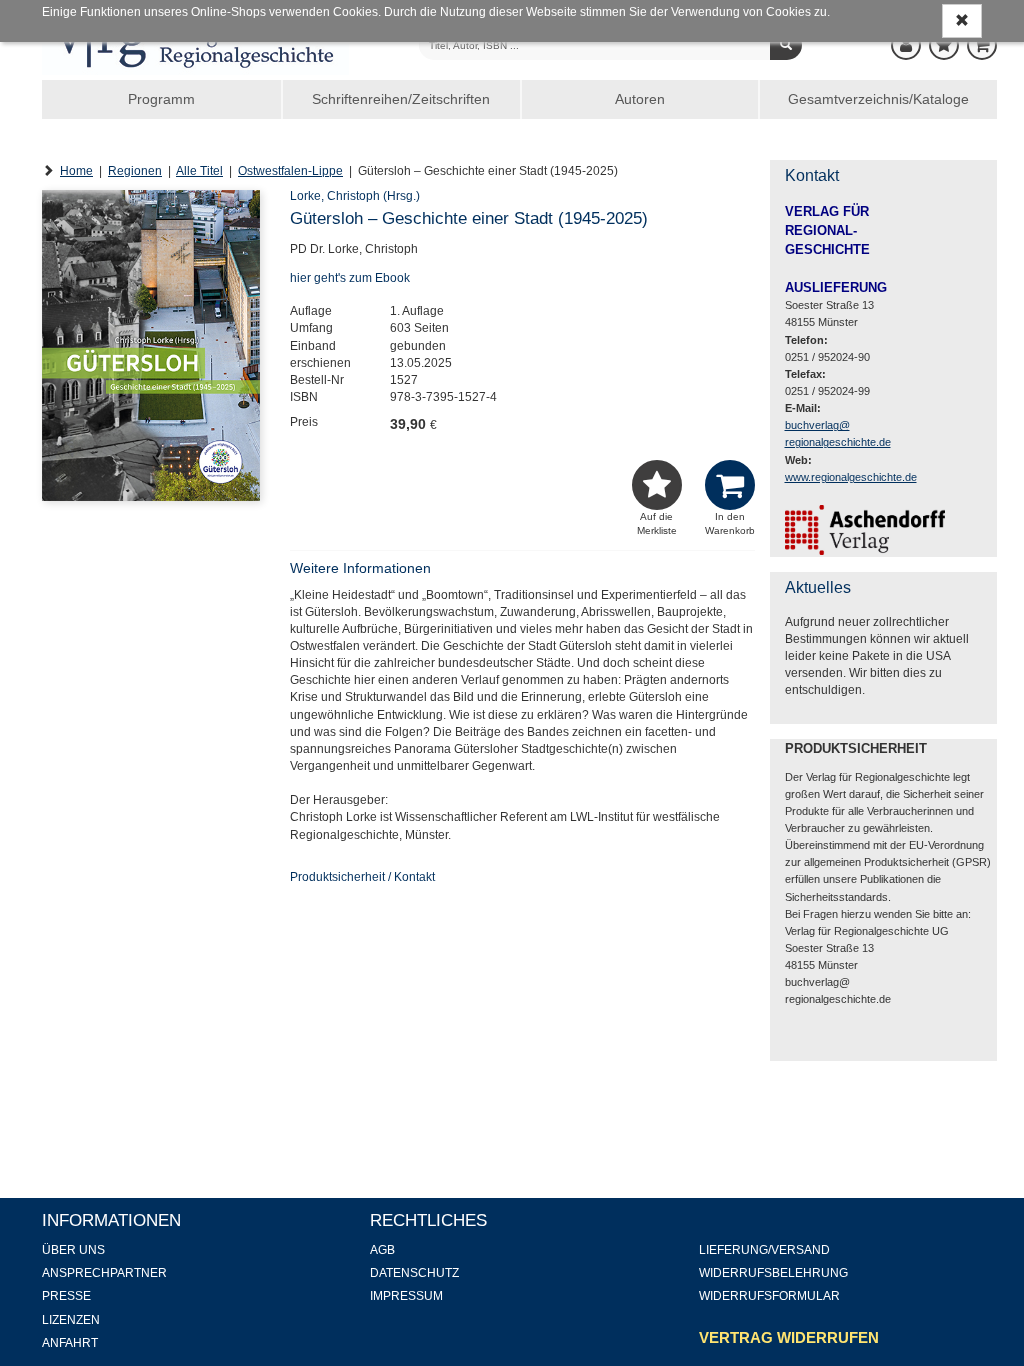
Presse (66, 1296)
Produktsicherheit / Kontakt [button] (362, 877)
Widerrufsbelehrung (773, 1273)
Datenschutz (414, 1273)
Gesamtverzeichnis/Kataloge (878, 99)
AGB (382, 1250)
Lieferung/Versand (764, 1250)
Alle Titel (199, 171)
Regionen (135, 171)
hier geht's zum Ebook (350, 278)
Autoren (640, 99)
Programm (161, 99)
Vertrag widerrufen (789, 1337)
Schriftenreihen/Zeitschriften (401, 99)
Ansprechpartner (104, 1273)
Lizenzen (71, 1320)
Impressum (406, 1296)
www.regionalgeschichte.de (851, 477)
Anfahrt (70, 1343)
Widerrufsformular (769, 1296)
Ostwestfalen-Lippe (290, 171)
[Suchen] (786, 45)
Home (76, 171)
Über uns (73, 1250)
